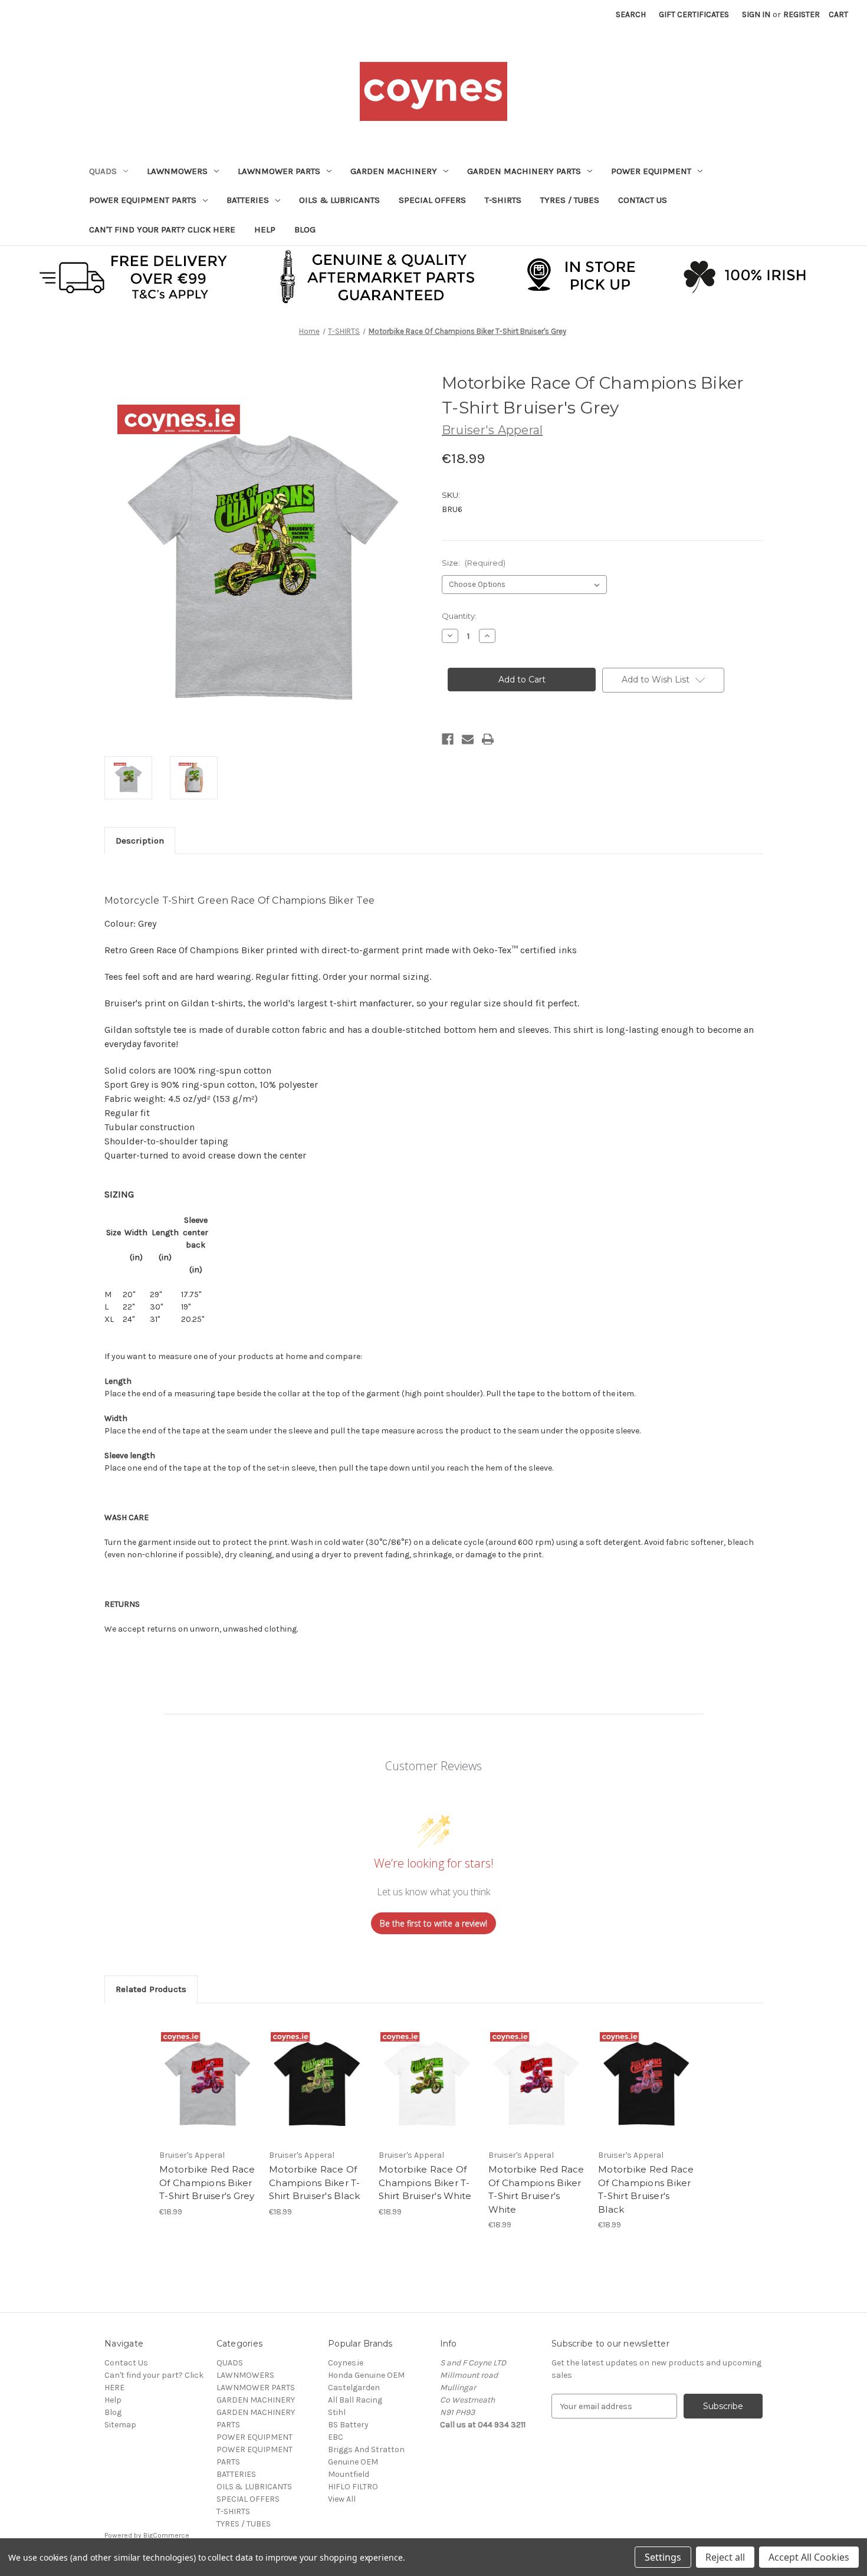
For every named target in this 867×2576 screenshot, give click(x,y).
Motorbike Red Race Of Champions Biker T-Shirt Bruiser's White (536, 2189)
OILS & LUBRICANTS (339, 200)
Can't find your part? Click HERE (162, 229)
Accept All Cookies (809, 2557)
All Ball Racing (355, 2400)
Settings (663, 2557)
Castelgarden (354, 2388)
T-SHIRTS (503, 200)
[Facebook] (448, 739)
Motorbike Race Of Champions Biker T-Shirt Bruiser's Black (315, 2183)
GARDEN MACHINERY (394, 171)
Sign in (756, 14)
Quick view (198, 2069)
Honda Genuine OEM (366, 2375)
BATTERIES (248, 200)
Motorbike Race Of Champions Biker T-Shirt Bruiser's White (425, 2183)
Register (802, 14)
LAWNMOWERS (177, 171)
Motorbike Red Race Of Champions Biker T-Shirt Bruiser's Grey (207, 2183)
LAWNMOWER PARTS (279, 171)
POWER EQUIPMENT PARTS (143, 200)
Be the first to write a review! (433, 1923)
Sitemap (120, 2425)
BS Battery (348, 2425)
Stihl (337, 2412)
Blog (305, 229)
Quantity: (459, 616)
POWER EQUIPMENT (651, 171)
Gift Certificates (694, 14)
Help (265, 229)
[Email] (468, 739)
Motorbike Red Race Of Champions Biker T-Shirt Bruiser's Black (646, 2189)
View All (342, 2499)
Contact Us (643, 200)
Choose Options (208, 2089)
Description (140, 841)
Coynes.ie (346, 2363)
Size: (474, 563)
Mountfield (349, 2474)
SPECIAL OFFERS (432, 200)
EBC (336, 2437)
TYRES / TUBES (570, 200)
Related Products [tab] (151, 1989)
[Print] (488, 739)
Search (631, 14)
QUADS (103, 171)
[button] (434, 275)
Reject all (725, 2557)
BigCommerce (166, 2535)
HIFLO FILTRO (353, 2487)
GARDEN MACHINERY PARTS (524, 171)
